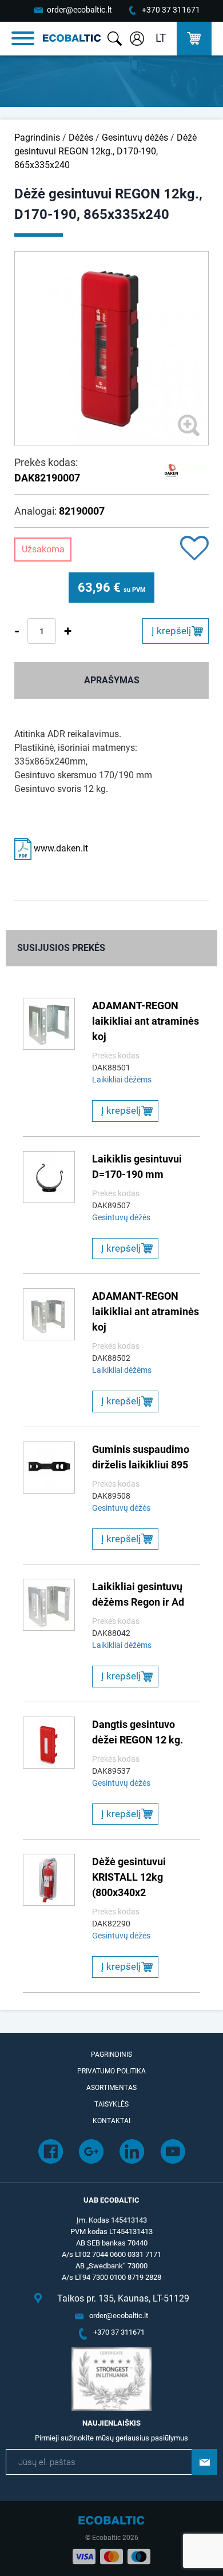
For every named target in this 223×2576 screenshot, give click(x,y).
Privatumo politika (111, 2071)
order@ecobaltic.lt (79, 10)
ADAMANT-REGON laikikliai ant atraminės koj (146, 1021)
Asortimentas (111, 2088)
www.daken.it (60, 848)
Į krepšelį (171, 631)
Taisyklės (111, 2104)
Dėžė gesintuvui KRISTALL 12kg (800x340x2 (129, 1877)
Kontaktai (111, 2121)
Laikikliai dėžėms (122, 1080)
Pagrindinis (37, 138)
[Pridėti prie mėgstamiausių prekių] (194, 549)
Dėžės (81, 138)
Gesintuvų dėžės (135, 138)
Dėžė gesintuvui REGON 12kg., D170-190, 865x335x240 (105, 151)
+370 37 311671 (171, 10)
